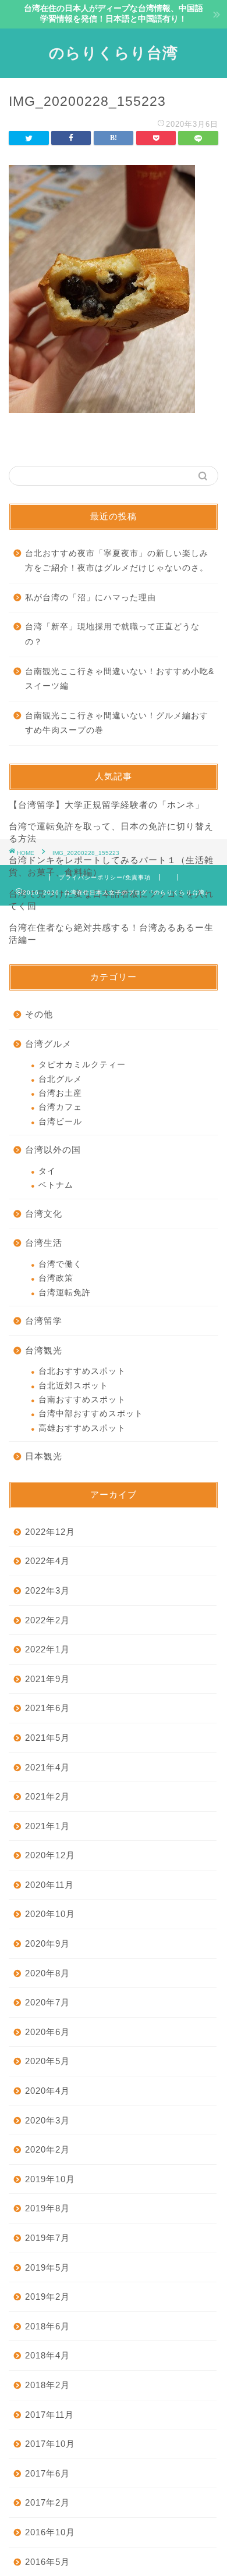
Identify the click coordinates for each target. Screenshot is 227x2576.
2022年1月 (47, 1649)
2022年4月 (47, 1561)
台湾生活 (44, 1243)
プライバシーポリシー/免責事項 (105, 877)
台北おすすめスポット (82, 1371)
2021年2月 (47, 1796)
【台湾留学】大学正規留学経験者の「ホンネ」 (107, 805)
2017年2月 (47, 2502)
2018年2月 (47, 2385)
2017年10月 (50, 2444)
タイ (47, 1171)
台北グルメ (60, 1079)
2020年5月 (47, 2061)
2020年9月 (47, 1943)
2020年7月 (47, 2002)
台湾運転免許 (65, 1293)
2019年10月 (50, 2179)
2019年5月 (47, 2267)
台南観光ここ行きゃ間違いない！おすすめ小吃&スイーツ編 (120, 679)
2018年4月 (47, 2355)
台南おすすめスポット (82, 1400)
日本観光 (44, 1456)
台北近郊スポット (73, 1386)
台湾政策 (56, 1278)
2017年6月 (47, 2473)
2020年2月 (47, 2149)
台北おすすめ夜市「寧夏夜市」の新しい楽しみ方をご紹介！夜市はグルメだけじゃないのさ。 (117, 561)
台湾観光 (44, 1350)
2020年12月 (50, 1855)
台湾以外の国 (53, 1150)
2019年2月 (47, 2297)
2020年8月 (47, 1973)
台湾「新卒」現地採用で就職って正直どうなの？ (112, 634)
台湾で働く (60, 1264)
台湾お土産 (60, 1093)
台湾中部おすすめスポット (91, 1414)
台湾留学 (44, 1321)
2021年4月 (47, 1767)
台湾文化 (44, 1214)
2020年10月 (50, 1914)
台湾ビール (60, 1122)
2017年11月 (49, 2415)
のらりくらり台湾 (114, 52)
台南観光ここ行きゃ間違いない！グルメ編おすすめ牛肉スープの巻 (117, 723)
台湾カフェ (60, 1107)
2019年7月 (47, 2238)
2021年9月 (47, 1679)
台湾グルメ (48, 1044)
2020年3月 (47, 2120)
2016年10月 (50, 2532)
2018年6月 (47, 2326)
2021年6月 (47, 1708)
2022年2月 (47, 1620)
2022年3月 (47, 1590)
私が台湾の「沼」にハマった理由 (91, 598)
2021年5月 (47, 1738)
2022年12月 (50, 1532)
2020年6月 (47, 2032)
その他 (39, 1014)
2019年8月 (47, 2208)
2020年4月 (47, 2091)
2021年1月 (47, 1826)
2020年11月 (49, 1885)
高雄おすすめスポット (82, 1428)
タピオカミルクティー (82, 1065)
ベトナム (56, 1185)
